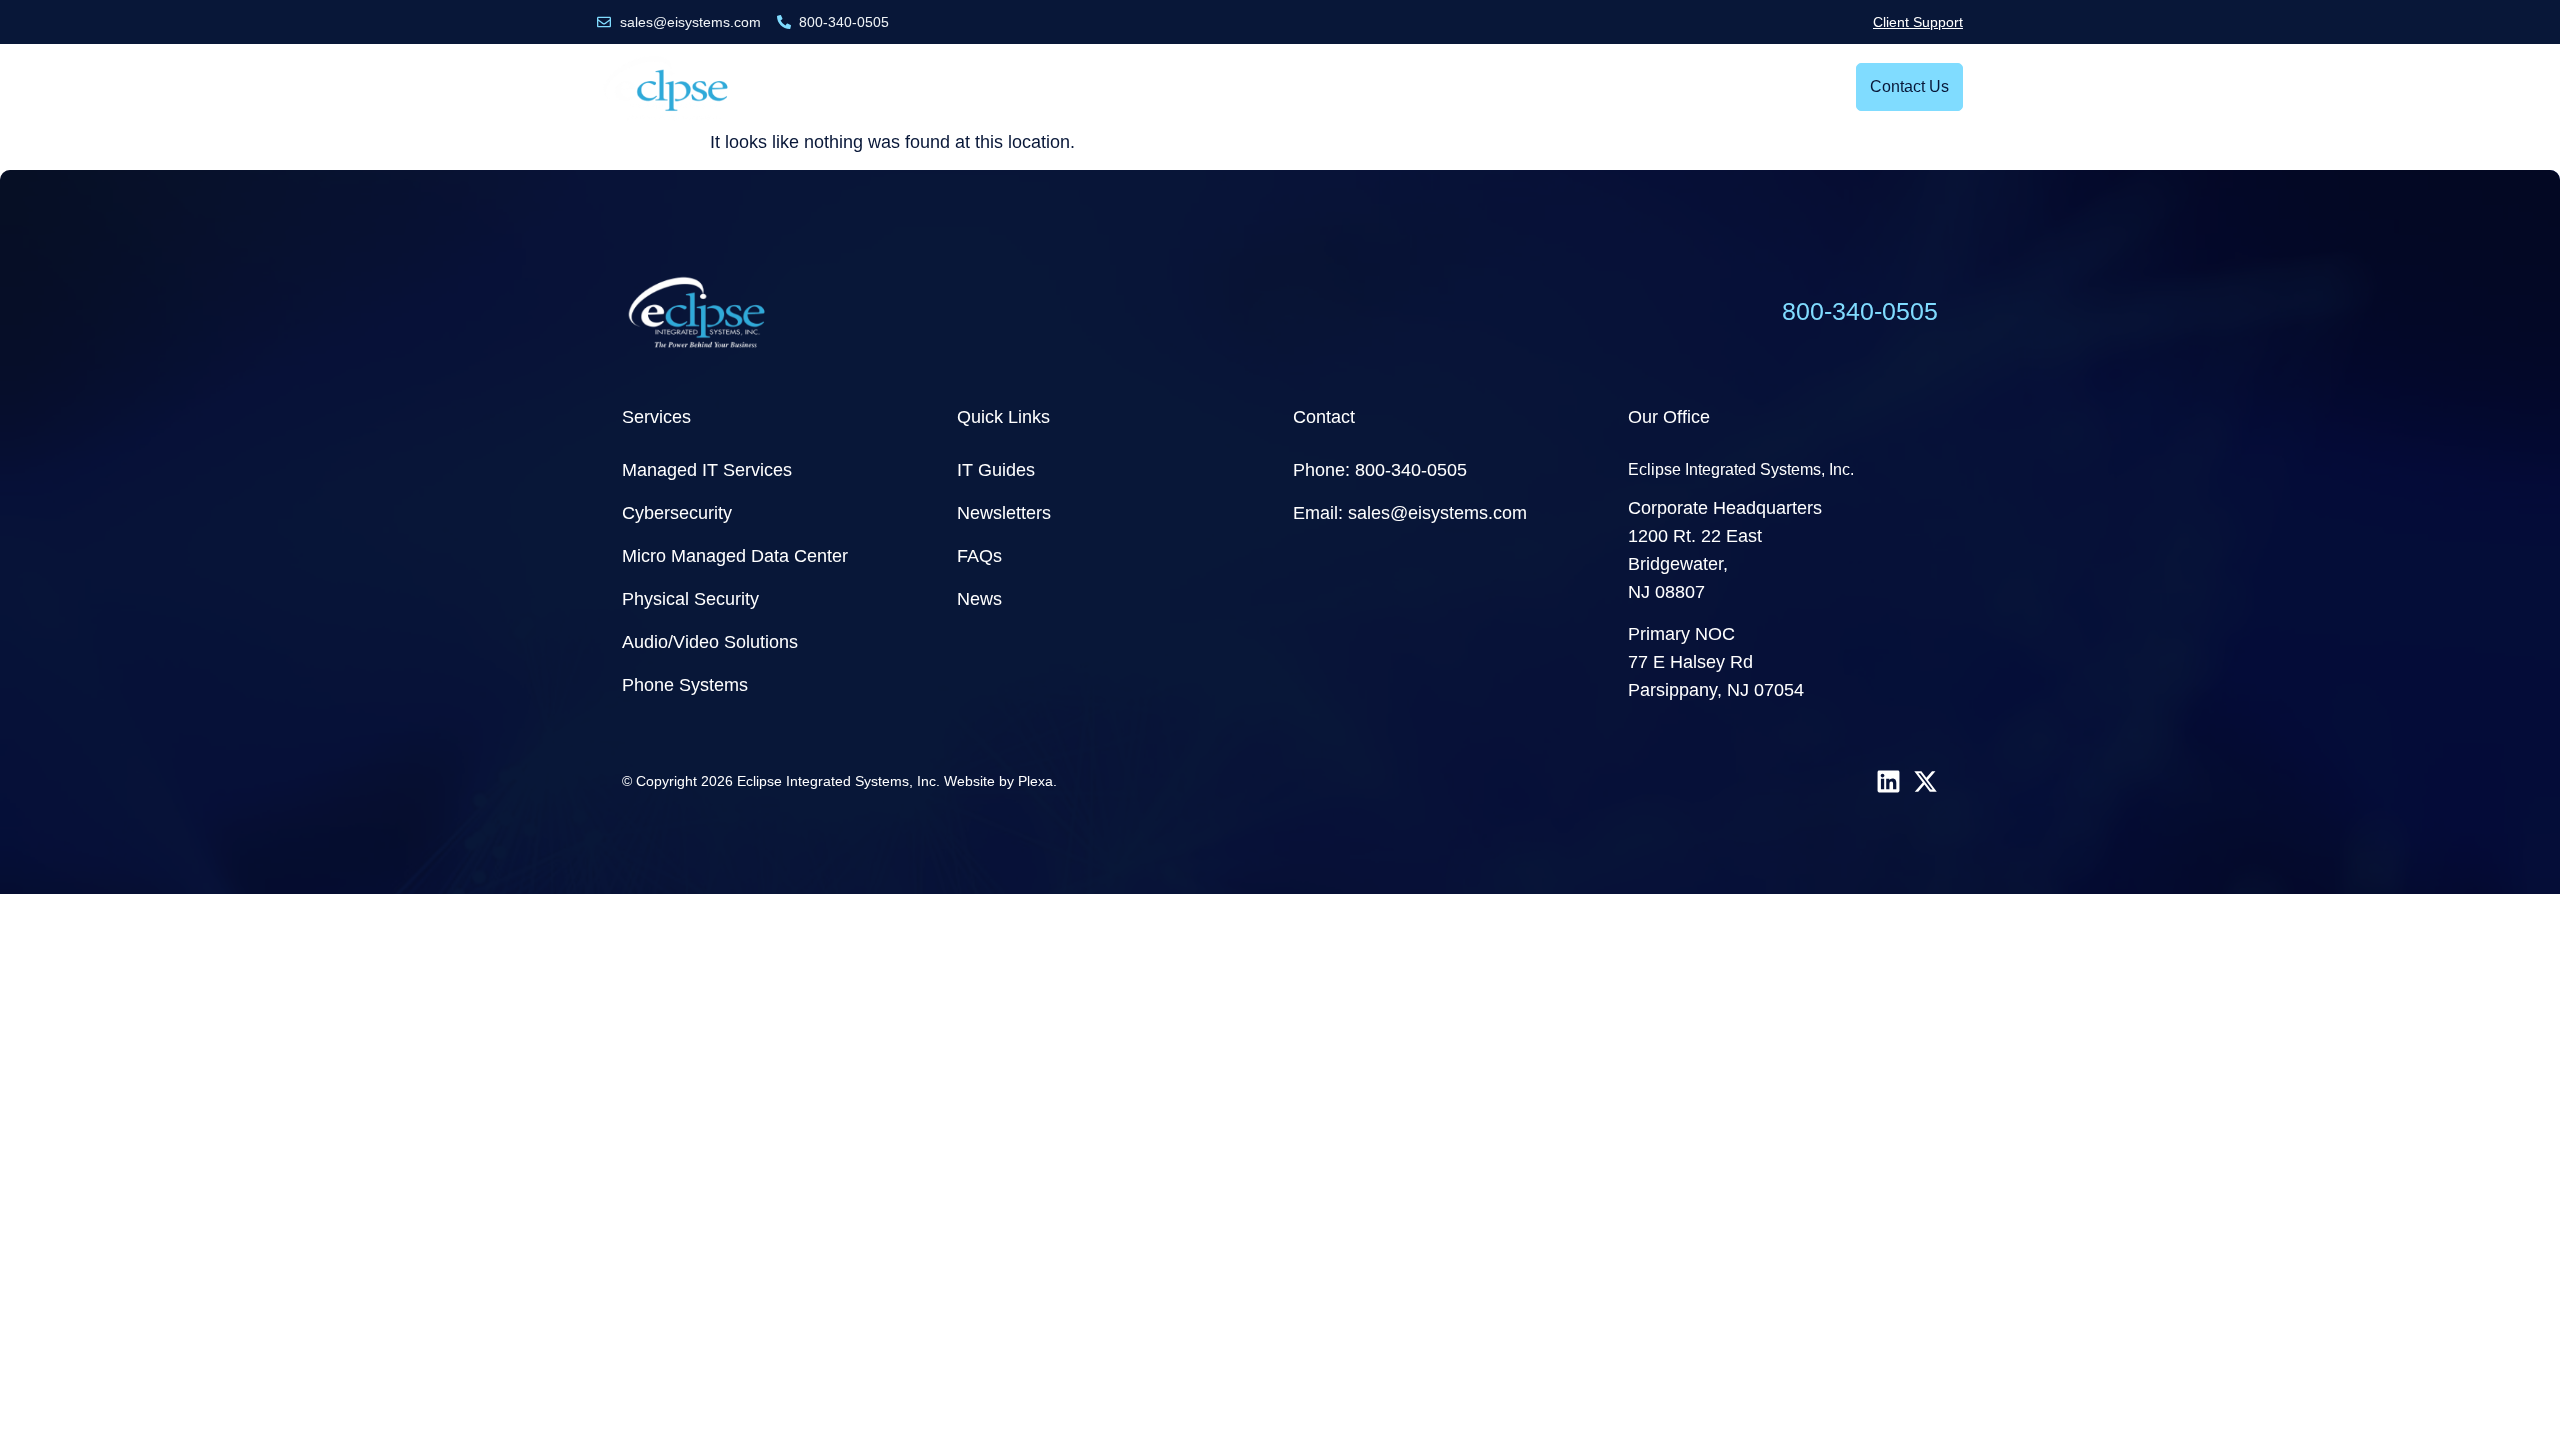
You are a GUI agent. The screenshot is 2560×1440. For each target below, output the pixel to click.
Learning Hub (1365, 86)
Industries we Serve (1104, 86)
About (1663, 86)
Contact (1324, 417)
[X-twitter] (1925, 781)
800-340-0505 (1860, 311)
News (1256, 86)
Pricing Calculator (1538, 86)
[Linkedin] (1888, 781)
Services (942, 86)
